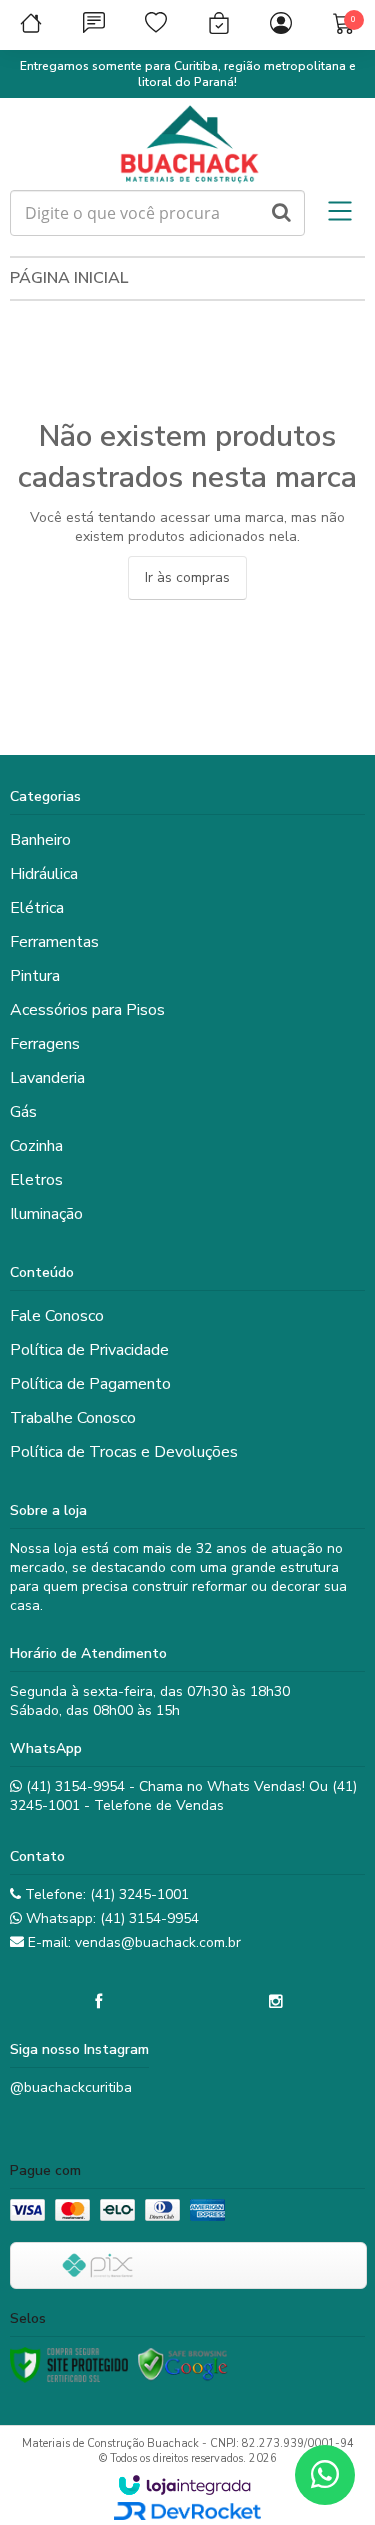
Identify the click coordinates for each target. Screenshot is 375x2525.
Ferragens (45, 1044)
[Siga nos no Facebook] (99, 2002)
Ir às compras (187, 577)
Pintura (35, 976)
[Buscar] (281, 213)
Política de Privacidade (89, 1350)
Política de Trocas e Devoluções (124, 1452)
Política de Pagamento (90, 1384)
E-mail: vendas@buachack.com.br (132, 1942)
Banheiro (40, 840)
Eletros (36, 1180)
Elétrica (37, 908)
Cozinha (36, 1146)
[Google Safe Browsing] (183, 2365)
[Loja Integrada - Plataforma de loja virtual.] (184, 2485)
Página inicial (69, 278)
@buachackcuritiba (71, 2087)
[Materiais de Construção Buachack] (187, 144)
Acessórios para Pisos (87, 1010)
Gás (23, 1112)
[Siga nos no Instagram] (276, 2002)
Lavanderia (47, 1078)
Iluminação (46, 1214)
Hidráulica (44, 874)
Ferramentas (54, 942)
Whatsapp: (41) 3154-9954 (110, 1918)
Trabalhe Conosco (73, 1418)
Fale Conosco (57, 1316)
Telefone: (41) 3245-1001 (105, 1894)
